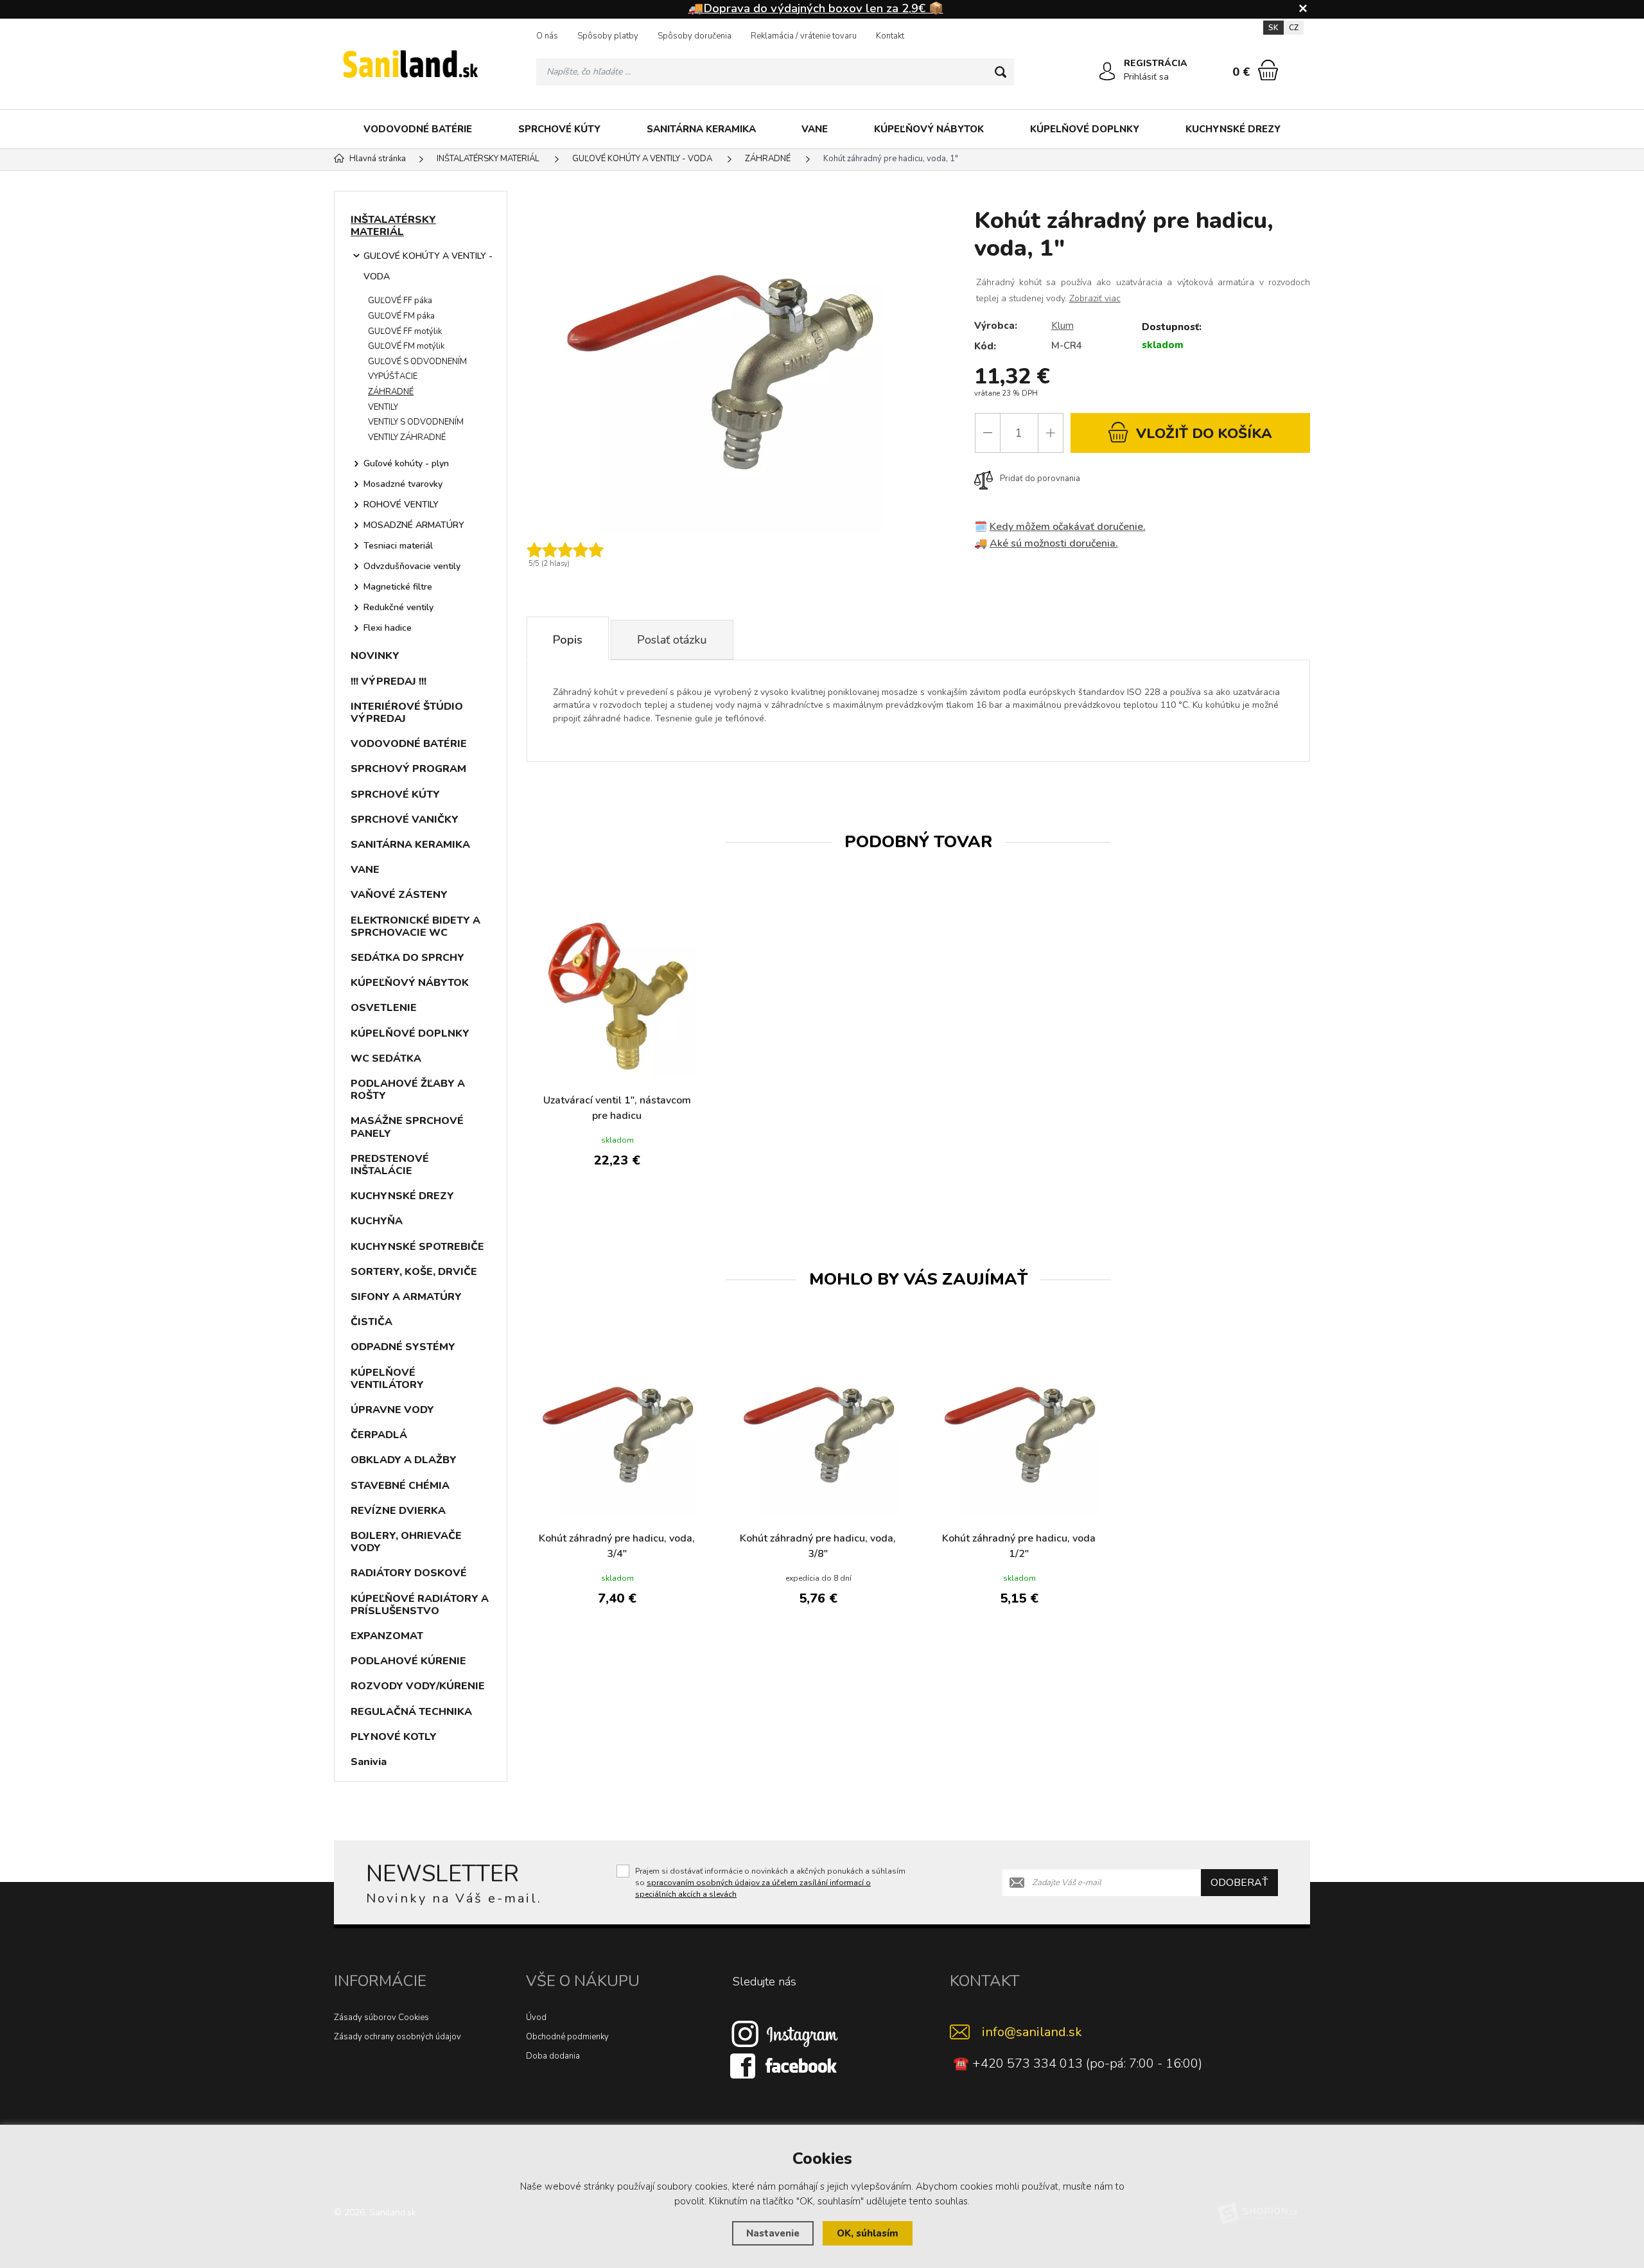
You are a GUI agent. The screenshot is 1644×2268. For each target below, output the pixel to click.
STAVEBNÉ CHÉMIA (400, 1486)
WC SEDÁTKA (386, 1059)
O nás (547, 36)
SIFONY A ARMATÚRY (406, 1297)
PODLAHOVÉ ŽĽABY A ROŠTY (408, 1090)
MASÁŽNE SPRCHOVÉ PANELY (407, 1127)
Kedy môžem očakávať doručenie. (1068, 527)
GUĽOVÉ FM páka (401, 316)
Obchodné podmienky (567, 2037)
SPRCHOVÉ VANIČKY (405, 820)
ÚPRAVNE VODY (392, 1410)
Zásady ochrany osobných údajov (398, 2037)
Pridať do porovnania (1040, 479)
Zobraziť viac (1095, 298)
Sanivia (369, 1762)
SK (1273, 28)
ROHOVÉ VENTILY (401, 505)
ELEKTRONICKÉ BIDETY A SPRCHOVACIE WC (415, 927)
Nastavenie (773, 2233)
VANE (815, 129)
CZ (1294, 28)
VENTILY (383, 407)
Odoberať (1239, 1883)
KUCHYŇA (377, 1221)
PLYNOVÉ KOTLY (394, 1737)
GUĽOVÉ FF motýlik (405, 331)
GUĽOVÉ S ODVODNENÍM (417, 362)
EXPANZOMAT (387, 1636)
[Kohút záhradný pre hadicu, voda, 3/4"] (617, 1434)
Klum (1062, 326)
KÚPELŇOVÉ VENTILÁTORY (387, 1379)
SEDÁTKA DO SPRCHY (407, 958)
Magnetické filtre (398, 587)
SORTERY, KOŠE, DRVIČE (414, 1272)
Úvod (536, 2017)
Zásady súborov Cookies (381, 2017)
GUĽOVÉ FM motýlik (406, 346)
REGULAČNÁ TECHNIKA (411, 1712)
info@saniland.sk (1032, 2032)
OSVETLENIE (384, 1008)
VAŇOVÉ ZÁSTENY (399, 895)
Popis (568, 640)
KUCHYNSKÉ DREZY (1233, 129)
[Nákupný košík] (1268, 70)
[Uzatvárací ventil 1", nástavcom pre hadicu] (617, 996)
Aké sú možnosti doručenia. (1054, 543)
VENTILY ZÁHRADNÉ (407, 437)
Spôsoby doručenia (695, 36)
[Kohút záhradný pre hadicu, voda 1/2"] (1019, 1434)
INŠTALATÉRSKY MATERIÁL (393, 226)
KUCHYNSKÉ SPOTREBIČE (417, 1247)
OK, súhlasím (868, 2233)
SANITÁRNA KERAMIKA (701, 129)
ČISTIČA (372, 1322)
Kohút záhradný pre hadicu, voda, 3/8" (818, 1546)
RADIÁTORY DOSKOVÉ (409, 1573)
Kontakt (890, 36)
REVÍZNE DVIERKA (398, 1511)
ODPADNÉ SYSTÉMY (403, 1347)
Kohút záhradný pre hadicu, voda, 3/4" (617, 1546)
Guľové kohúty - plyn (406, 463)
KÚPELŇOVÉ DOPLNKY (1085, 129)
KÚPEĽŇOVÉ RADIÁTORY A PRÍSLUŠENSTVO (420, 1605)
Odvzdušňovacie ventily (412, 566)
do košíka (1204, 434)
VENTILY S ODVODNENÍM (416, 422)
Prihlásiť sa (1146, 77)
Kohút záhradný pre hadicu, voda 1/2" (1019, 1546)
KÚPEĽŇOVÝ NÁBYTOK (929, 129)
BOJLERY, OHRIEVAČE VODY (406, 1542)
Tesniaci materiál (398, 546)
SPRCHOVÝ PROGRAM (408, 769)
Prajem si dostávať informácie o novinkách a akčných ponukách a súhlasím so (770, 1883)
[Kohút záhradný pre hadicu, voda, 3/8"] (818, 1434)
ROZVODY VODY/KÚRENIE (418, 1686)
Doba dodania (553, 2056)
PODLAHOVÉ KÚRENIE (408, 1661)
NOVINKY (375, 656)
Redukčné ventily (398, 607)
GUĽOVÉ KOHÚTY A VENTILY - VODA (428, 266)
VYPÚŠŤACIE (393, 376)
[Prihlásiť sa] (1107, 71)
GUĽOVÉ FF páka (400, 301)
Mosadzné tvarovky (403, 484)
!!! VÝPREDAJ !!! (389, 681)
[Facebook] (785, 2066)
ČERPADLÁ (379, 1435)
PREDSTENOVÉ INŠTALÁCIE (390, 1165)
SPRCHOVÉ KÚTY (559, 129)
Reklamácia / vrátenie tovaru (804, 36)
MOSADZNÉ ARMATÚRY (414, 525)
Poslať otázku (672, 640)
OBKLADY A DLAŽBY (404, 1460)
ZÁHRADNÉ (391, 392)
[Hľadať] (1001, 72)
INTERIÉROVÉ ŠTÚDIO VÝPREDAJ (407, 713)
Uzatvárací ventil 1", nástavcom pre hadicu (617, 1108)
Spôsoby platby (608, 36)
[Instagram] (785, 2034)
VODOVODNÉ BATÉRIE (418, 129)
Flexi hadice (388, 628)
